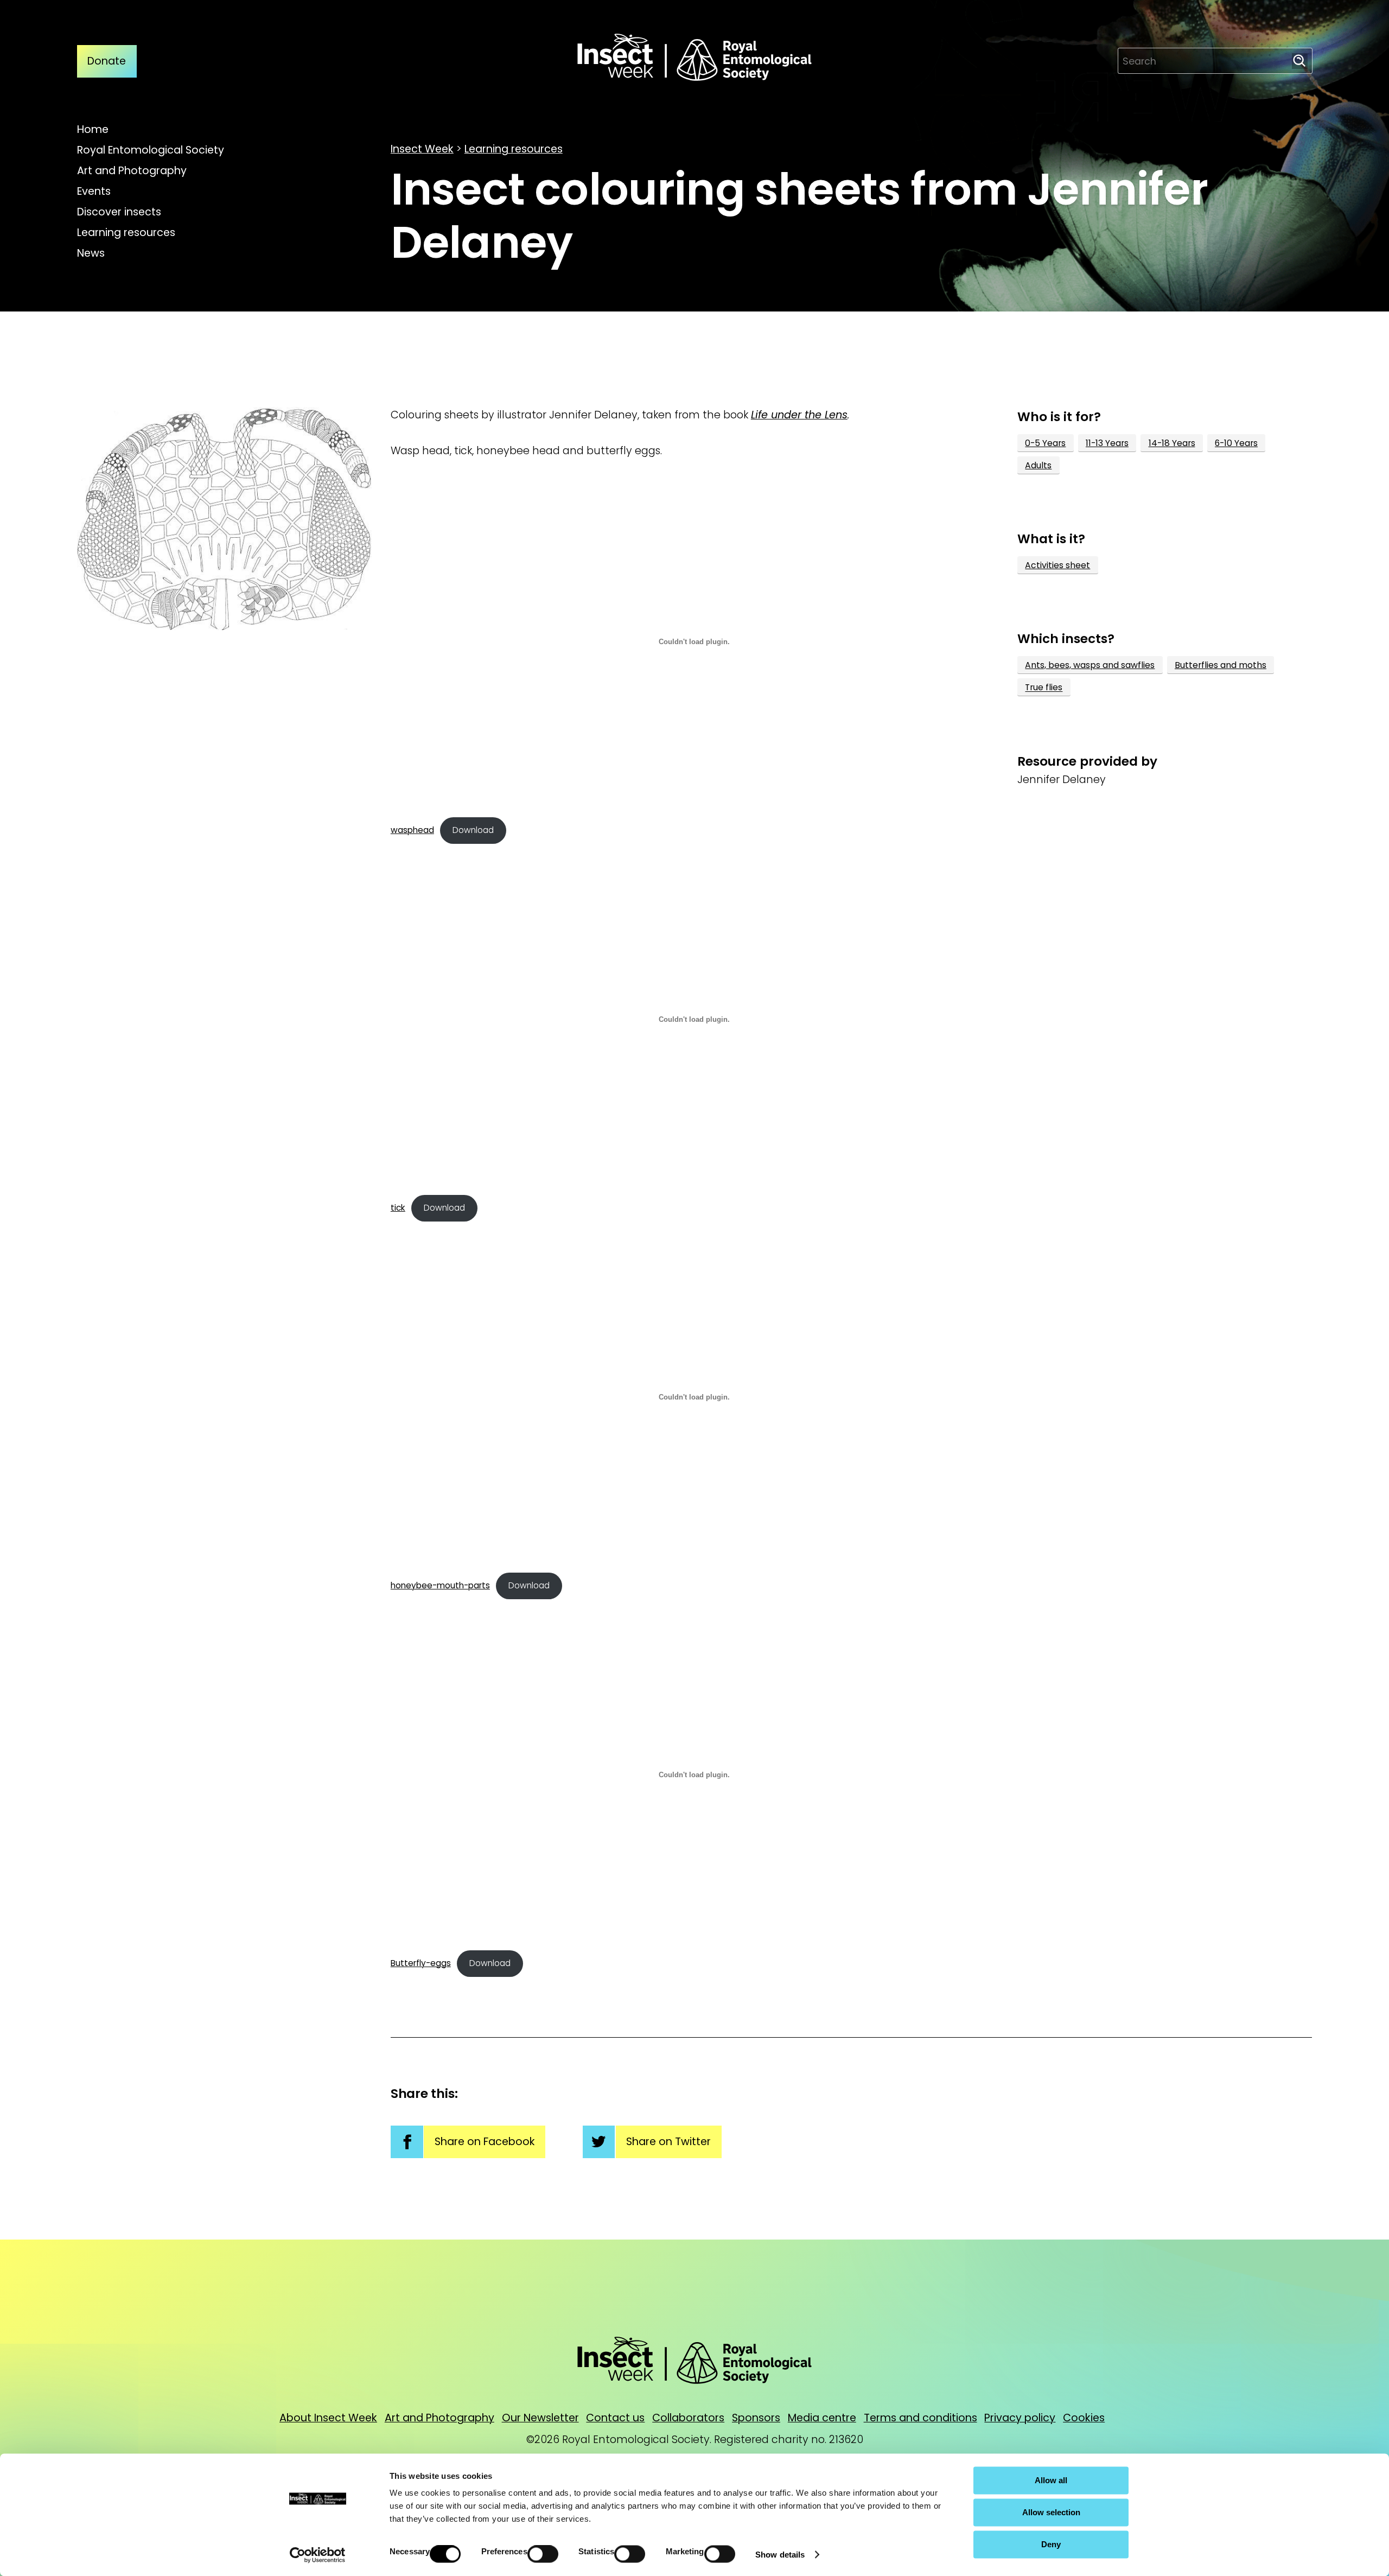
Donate (107, 61)
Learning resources (126, 233)
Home (93, 129)
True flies (1044, 688)
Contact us (615, 2418)
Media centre (822, 2418)
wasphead (412, 830)
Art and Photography (132, 171)
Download (473, 830)
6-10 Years (1236, 443)
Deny (1051, 2544)
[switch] (543, 2554)
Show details (780, 2555)
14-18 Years (1172, 443)
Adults (1038, 465)
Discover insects (119, 212)
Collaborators (688, 2418)
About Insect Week (328, 2418)
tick (398, 1208)
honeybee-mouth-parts (440, 1585)
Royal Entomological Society (151, 150)
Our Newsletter (540, 2418)
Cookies (1084, 2418)
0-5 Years (1045, 443)
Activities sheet (1057, 565)
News (91, 253)
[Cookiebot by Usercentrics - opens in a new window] (318, 2555)
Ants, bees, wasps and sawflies (1090, 665)
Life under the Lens (799, 415)
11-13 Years (1107, 443)
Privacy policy (1020, 2418)
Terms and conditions (920, 2418)
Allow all (1051, 2480)
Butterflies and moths (1221, 665)
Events (94, 191)
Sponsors (756, 2418)
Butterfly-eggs (421, 1963)
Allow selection (1051, 2512)
